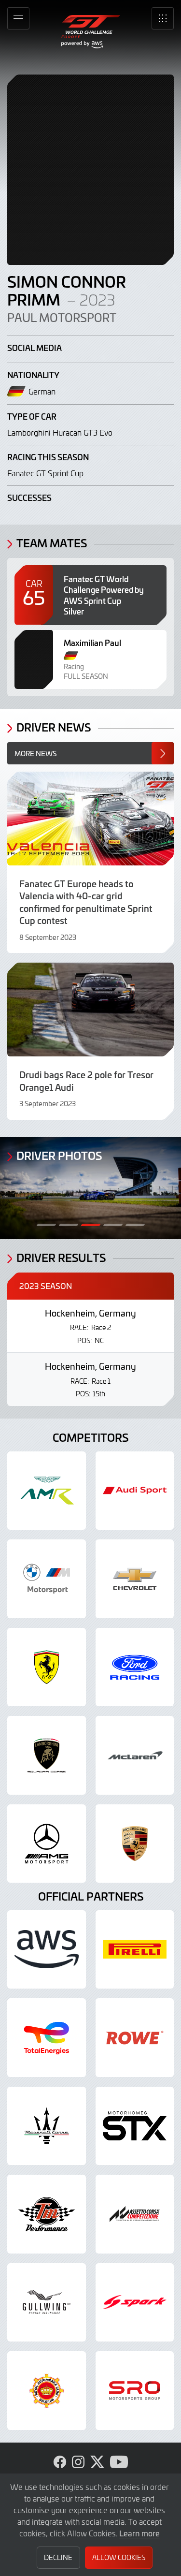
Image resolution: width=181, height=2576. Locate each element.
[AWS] (47, 1950)
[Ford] (135, 1667)
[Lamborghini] (47, 1755)
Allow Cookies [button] (119, 2557)
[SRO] (135, 2391)
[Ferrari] (47, 1667)
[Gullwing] (47, 2303)
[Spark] (135, 2303)
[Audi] (135, 1491)
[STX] (135, 2126)
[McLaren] (135, 1755)
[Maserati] (47, 2126)
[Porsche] (135, 1844)
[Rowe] (135, 2038)
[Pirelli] (135, 1950)
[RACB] (47, 2391)
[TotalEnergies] (47, 2038)
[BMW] (47, 1579)
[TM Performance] (47, 2214)
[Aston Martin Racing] (47, 1491)
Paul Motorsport (62, 318)
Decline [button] (58, 2557)
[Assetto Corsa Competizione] (135, 2214)
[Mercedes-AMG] (47, 1844)
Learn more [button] (139, 2533)
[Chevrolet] (135, 1579)
